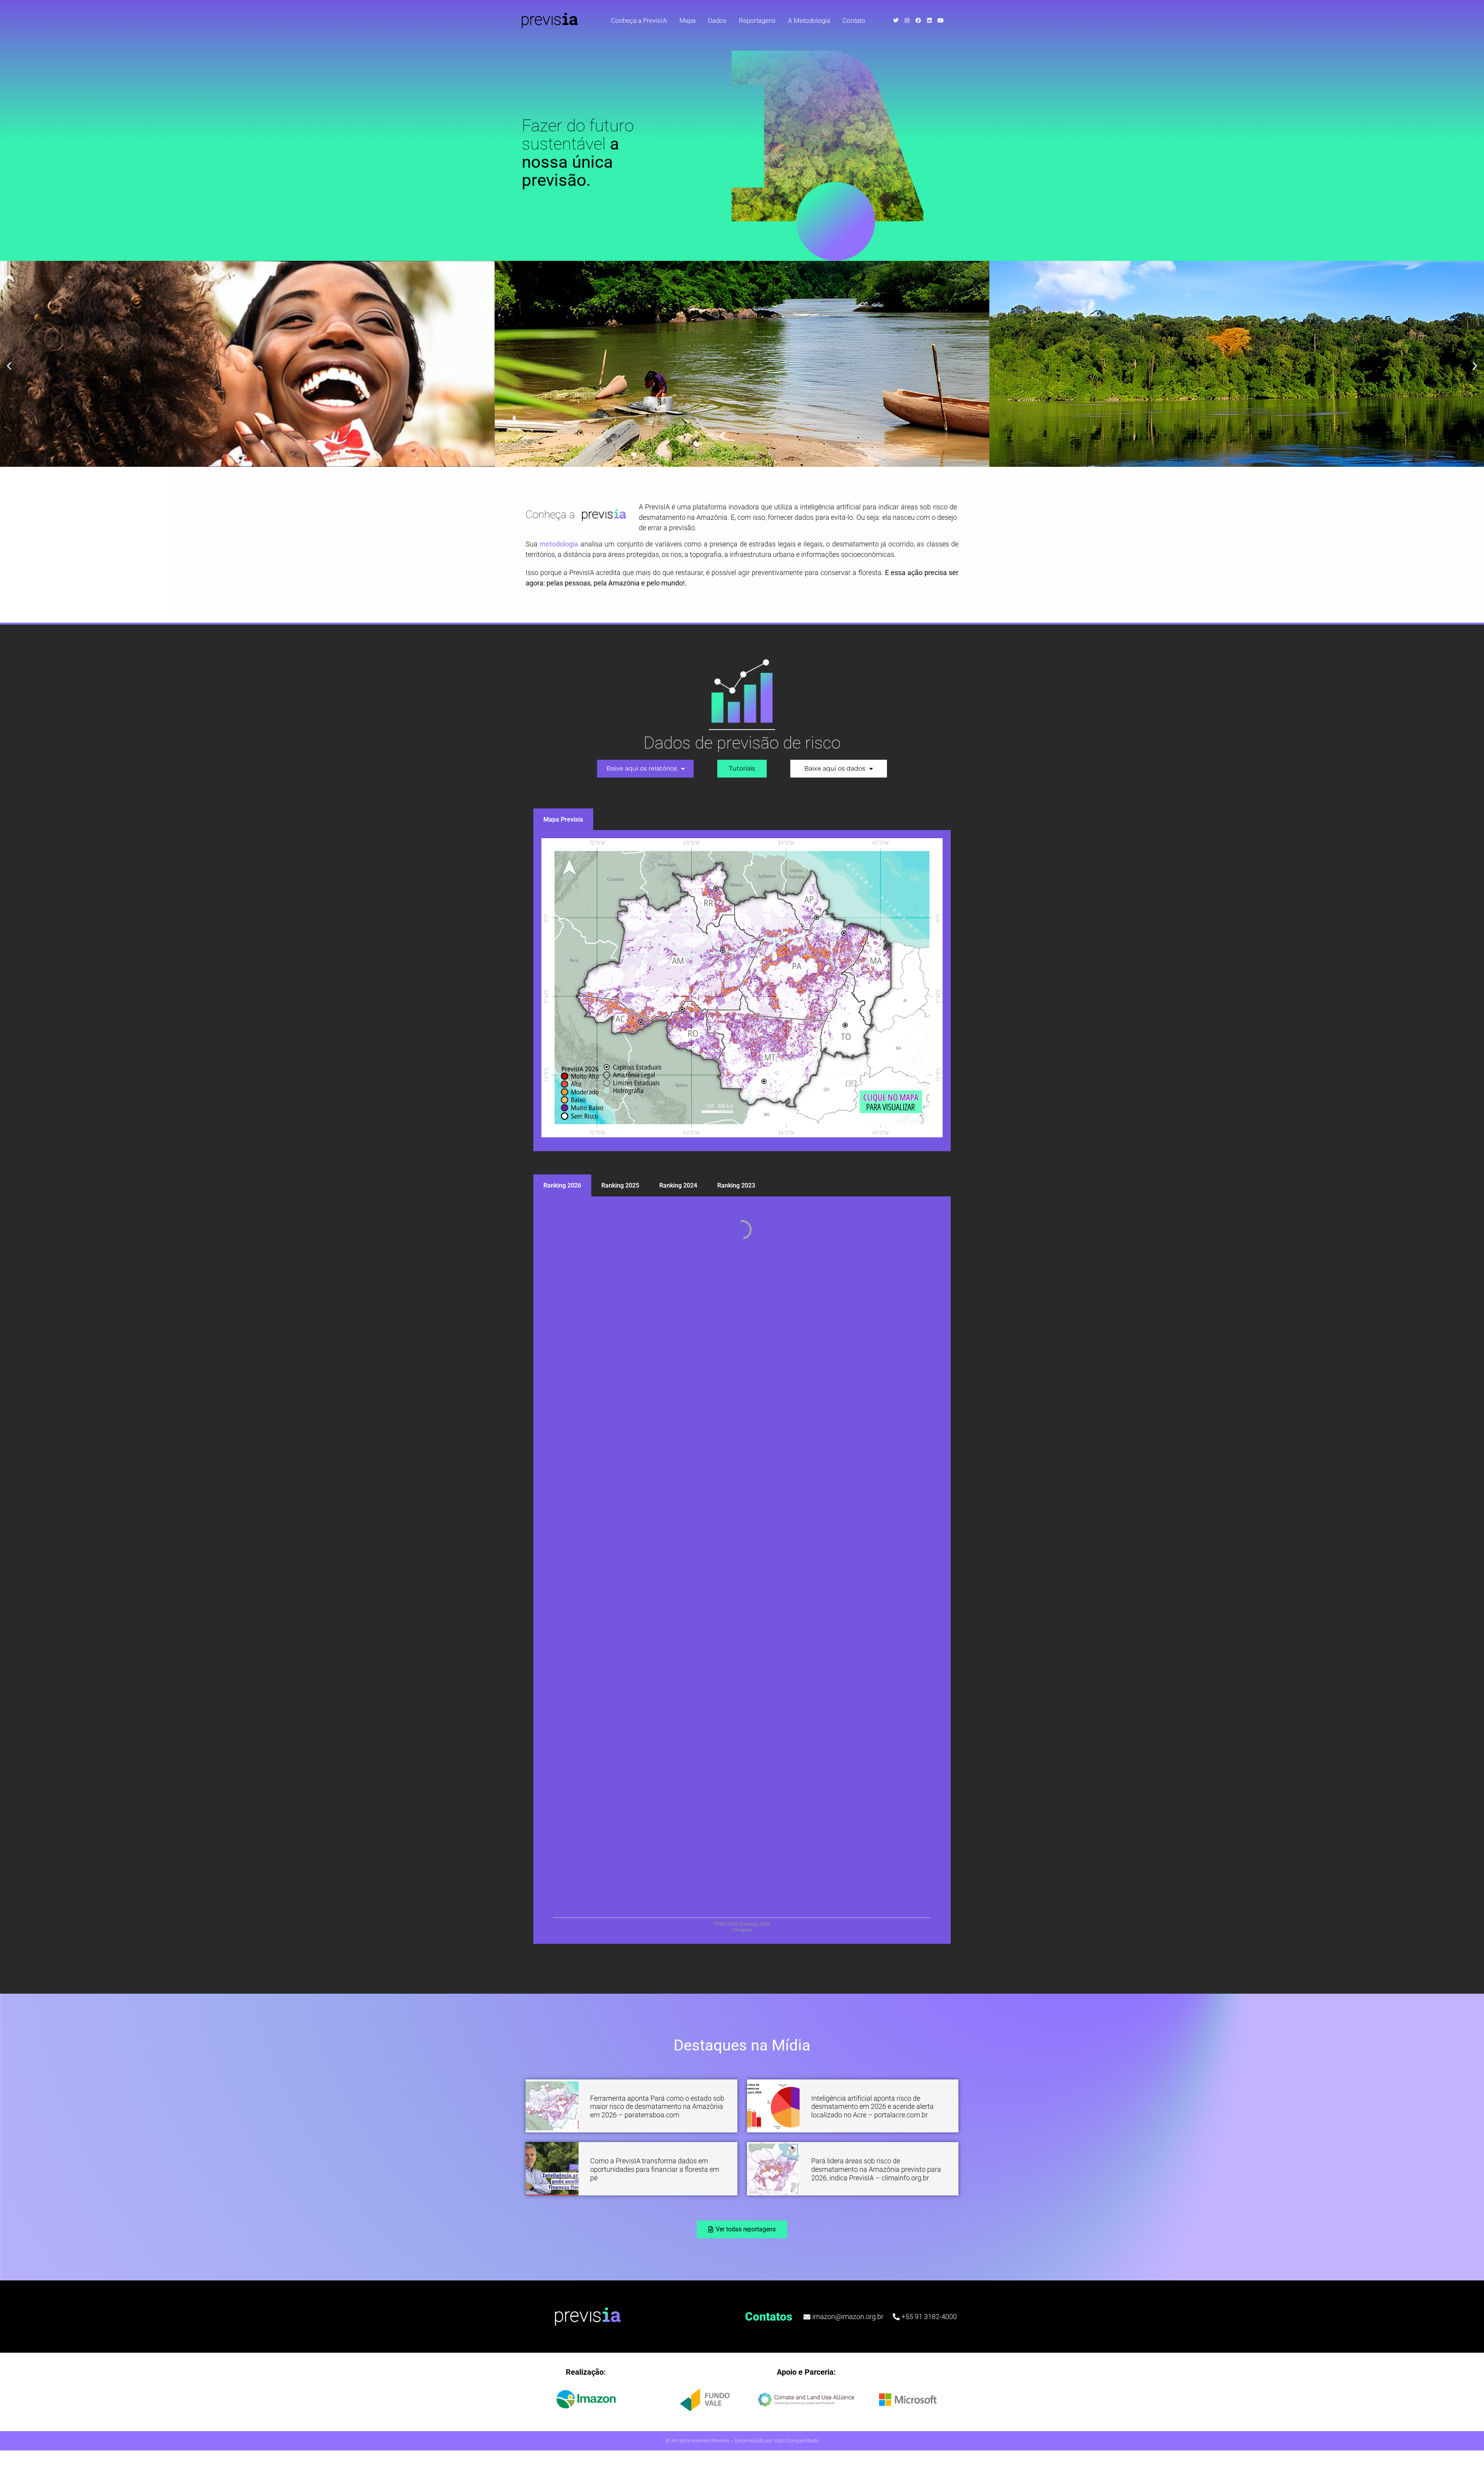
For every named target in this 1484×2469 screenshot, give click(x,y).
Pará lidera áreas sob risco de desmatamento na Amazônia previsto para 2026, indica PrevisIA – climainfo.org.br (876, 2169)
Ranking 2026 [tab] (562, 1185)
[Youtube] (941, 20)
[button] (9, 366)
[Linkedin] (929, 20)
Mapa (688, 20)
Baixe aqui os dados (835, 768)
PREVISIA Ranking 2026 (742, 1924)
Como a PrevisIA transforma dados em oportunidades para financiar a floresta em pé (655, 2169)
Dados (717, 20)
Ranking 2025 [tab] (620, 1185)
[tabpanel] (742, 991)
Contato (854, 20)
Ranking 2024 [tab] (678, 1185)
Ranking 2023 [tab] (736, 1185)
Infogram (742, 1930)
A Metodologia (809, 20)
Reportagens (757, 20)
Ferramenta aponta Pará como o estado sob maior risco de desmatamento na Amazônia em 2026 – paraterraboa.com (657, 2107)
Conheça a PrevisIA (639, 20)
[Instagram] (907, 20)
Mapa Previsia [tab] (563, 819)
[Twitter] (896, 20)
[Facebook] (918, 20)
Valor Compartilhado (796, 2441)
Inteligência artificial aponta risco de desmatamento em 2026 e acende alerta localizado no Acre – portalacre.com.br (872, 2107)
